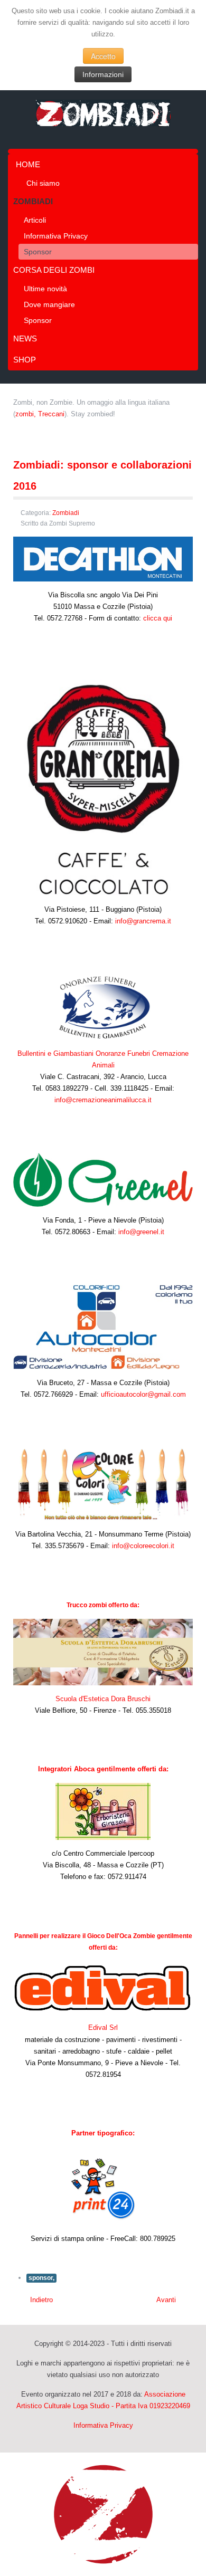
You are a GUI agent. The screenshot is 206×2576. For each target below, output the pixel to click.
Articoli (35, 220)
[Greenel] (103, 1179)
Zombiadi (33, 201)
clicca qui (158, 618)
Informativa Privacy (56, 236)
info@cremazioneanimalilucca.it (103, 1100)
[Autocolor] (103, 1326)
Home (28, 164)
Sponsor (38, 252)
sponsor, (41, 2278)
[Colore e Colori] (103, 1483)
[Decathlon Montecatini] (103, 559)
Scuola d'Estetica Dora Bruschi (103, 1699)
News (25, 338)
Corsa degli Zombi (54, 270)
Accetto (103, 56)
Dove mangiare (49, 304)
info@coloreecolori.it (143, 1546)
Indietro (40, 2300)
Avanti (167, 2300)
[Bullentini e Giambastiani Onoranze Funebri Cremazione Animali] (103, 1006)
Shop (25, 360)
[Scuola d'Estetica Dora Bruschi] (103, 1651)
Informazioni (103, 74)
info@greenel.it (141, 1232)
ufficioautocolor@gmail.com (143, 1394)
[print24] (103, 2189)
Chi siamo (43, 183)
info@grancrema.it (143, 921)
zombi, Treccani (40, 414)
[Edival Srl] (103, 1987)
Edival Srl (103, 2028)
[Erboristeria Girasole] (103, 1811)
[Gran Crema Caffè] (103, 783)
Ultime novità (45, 289)
